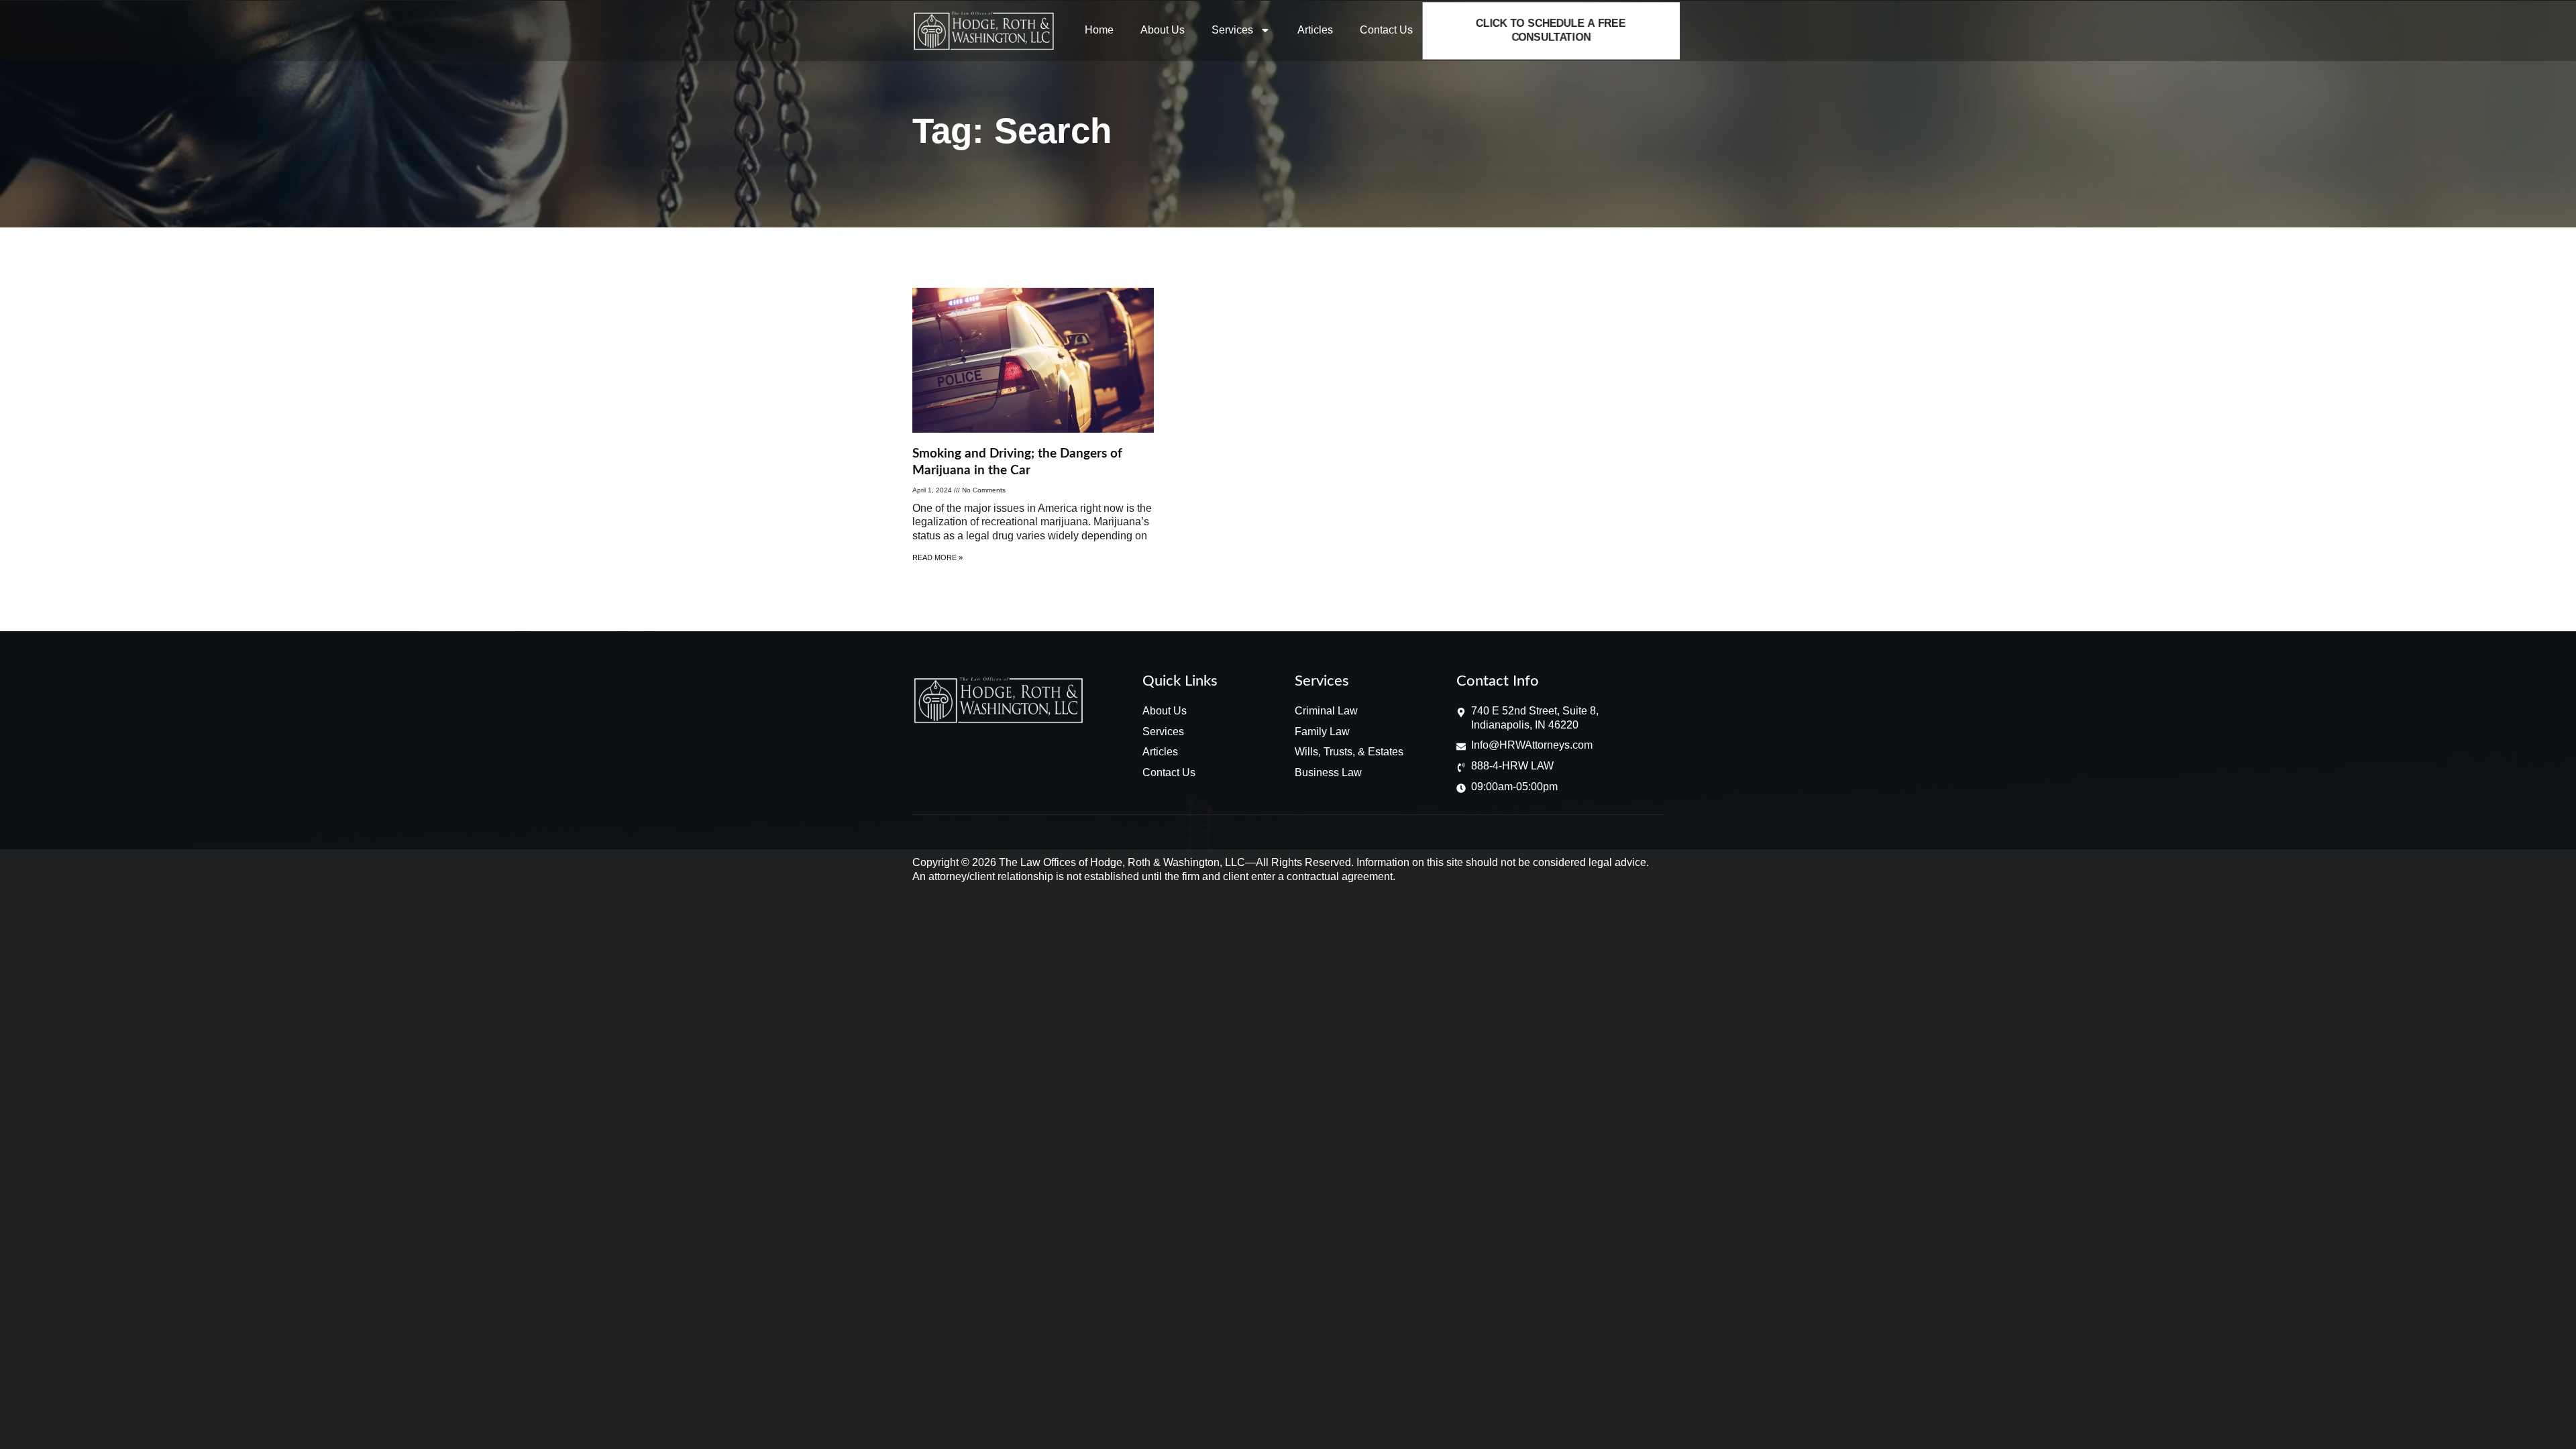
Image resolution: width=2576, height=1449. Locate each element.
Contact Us (1386, 30)
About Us (1163, 30)
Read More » (937, 557)
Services (1232, 30)
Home (1099, 30)
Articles (1315, 30)
